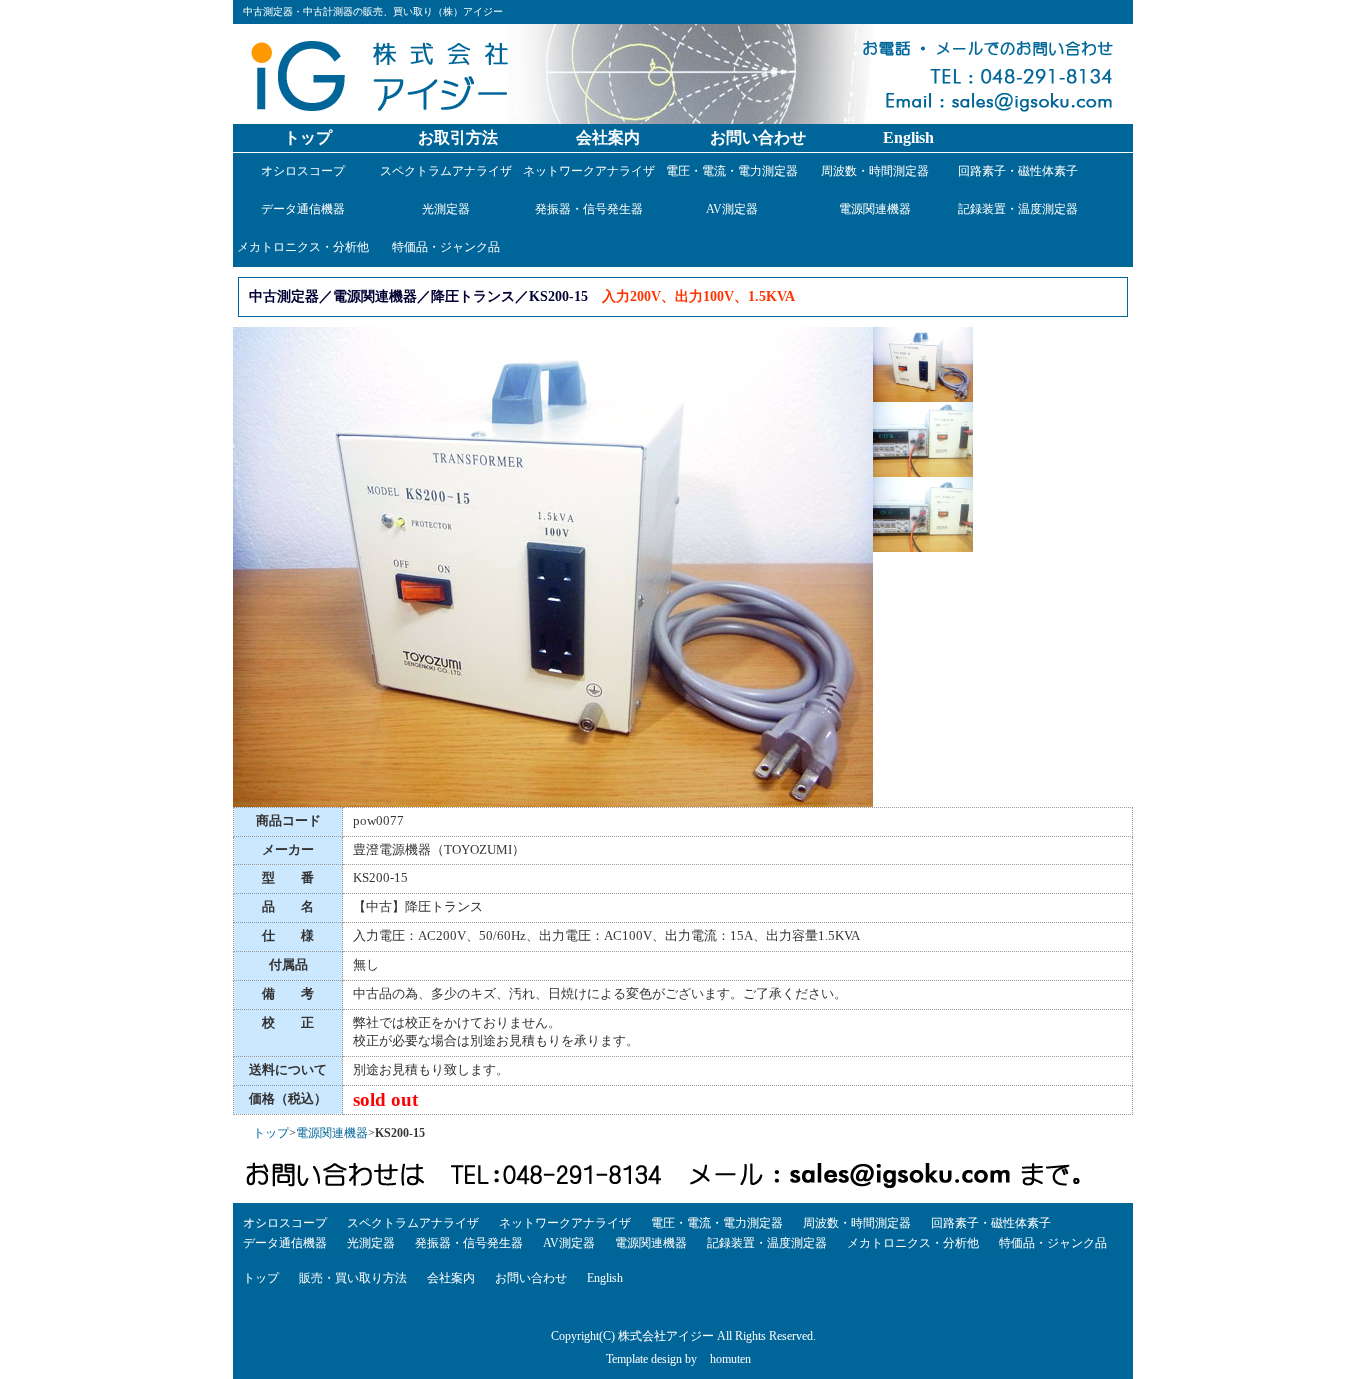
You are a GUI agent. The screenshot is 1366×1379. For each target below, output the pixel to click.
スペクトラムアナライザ (446, 171)
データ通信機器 (303, 209)
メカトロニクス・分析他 (303, 247)
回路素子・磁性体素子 (1018, 171)
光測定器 (446, 209)
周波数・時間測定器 (875, 171)
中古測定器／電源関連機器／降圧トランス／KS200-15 (418, 296)
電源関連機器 (875, 209)
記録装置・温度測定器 (1018, 209)
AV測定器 (732, 209)
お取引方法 (458, 137)
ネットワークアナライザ (589, 171)
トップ (308, 137)
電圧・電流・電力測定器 (732, 171)
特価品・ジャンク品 (446, 247)
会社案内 (608, 137)
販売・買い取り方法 (353, 1278)
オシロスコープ (303, 171)
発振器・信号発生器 (589, 209)
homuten (730, 1359)
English (908, 137)
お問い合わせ (758, 137)
